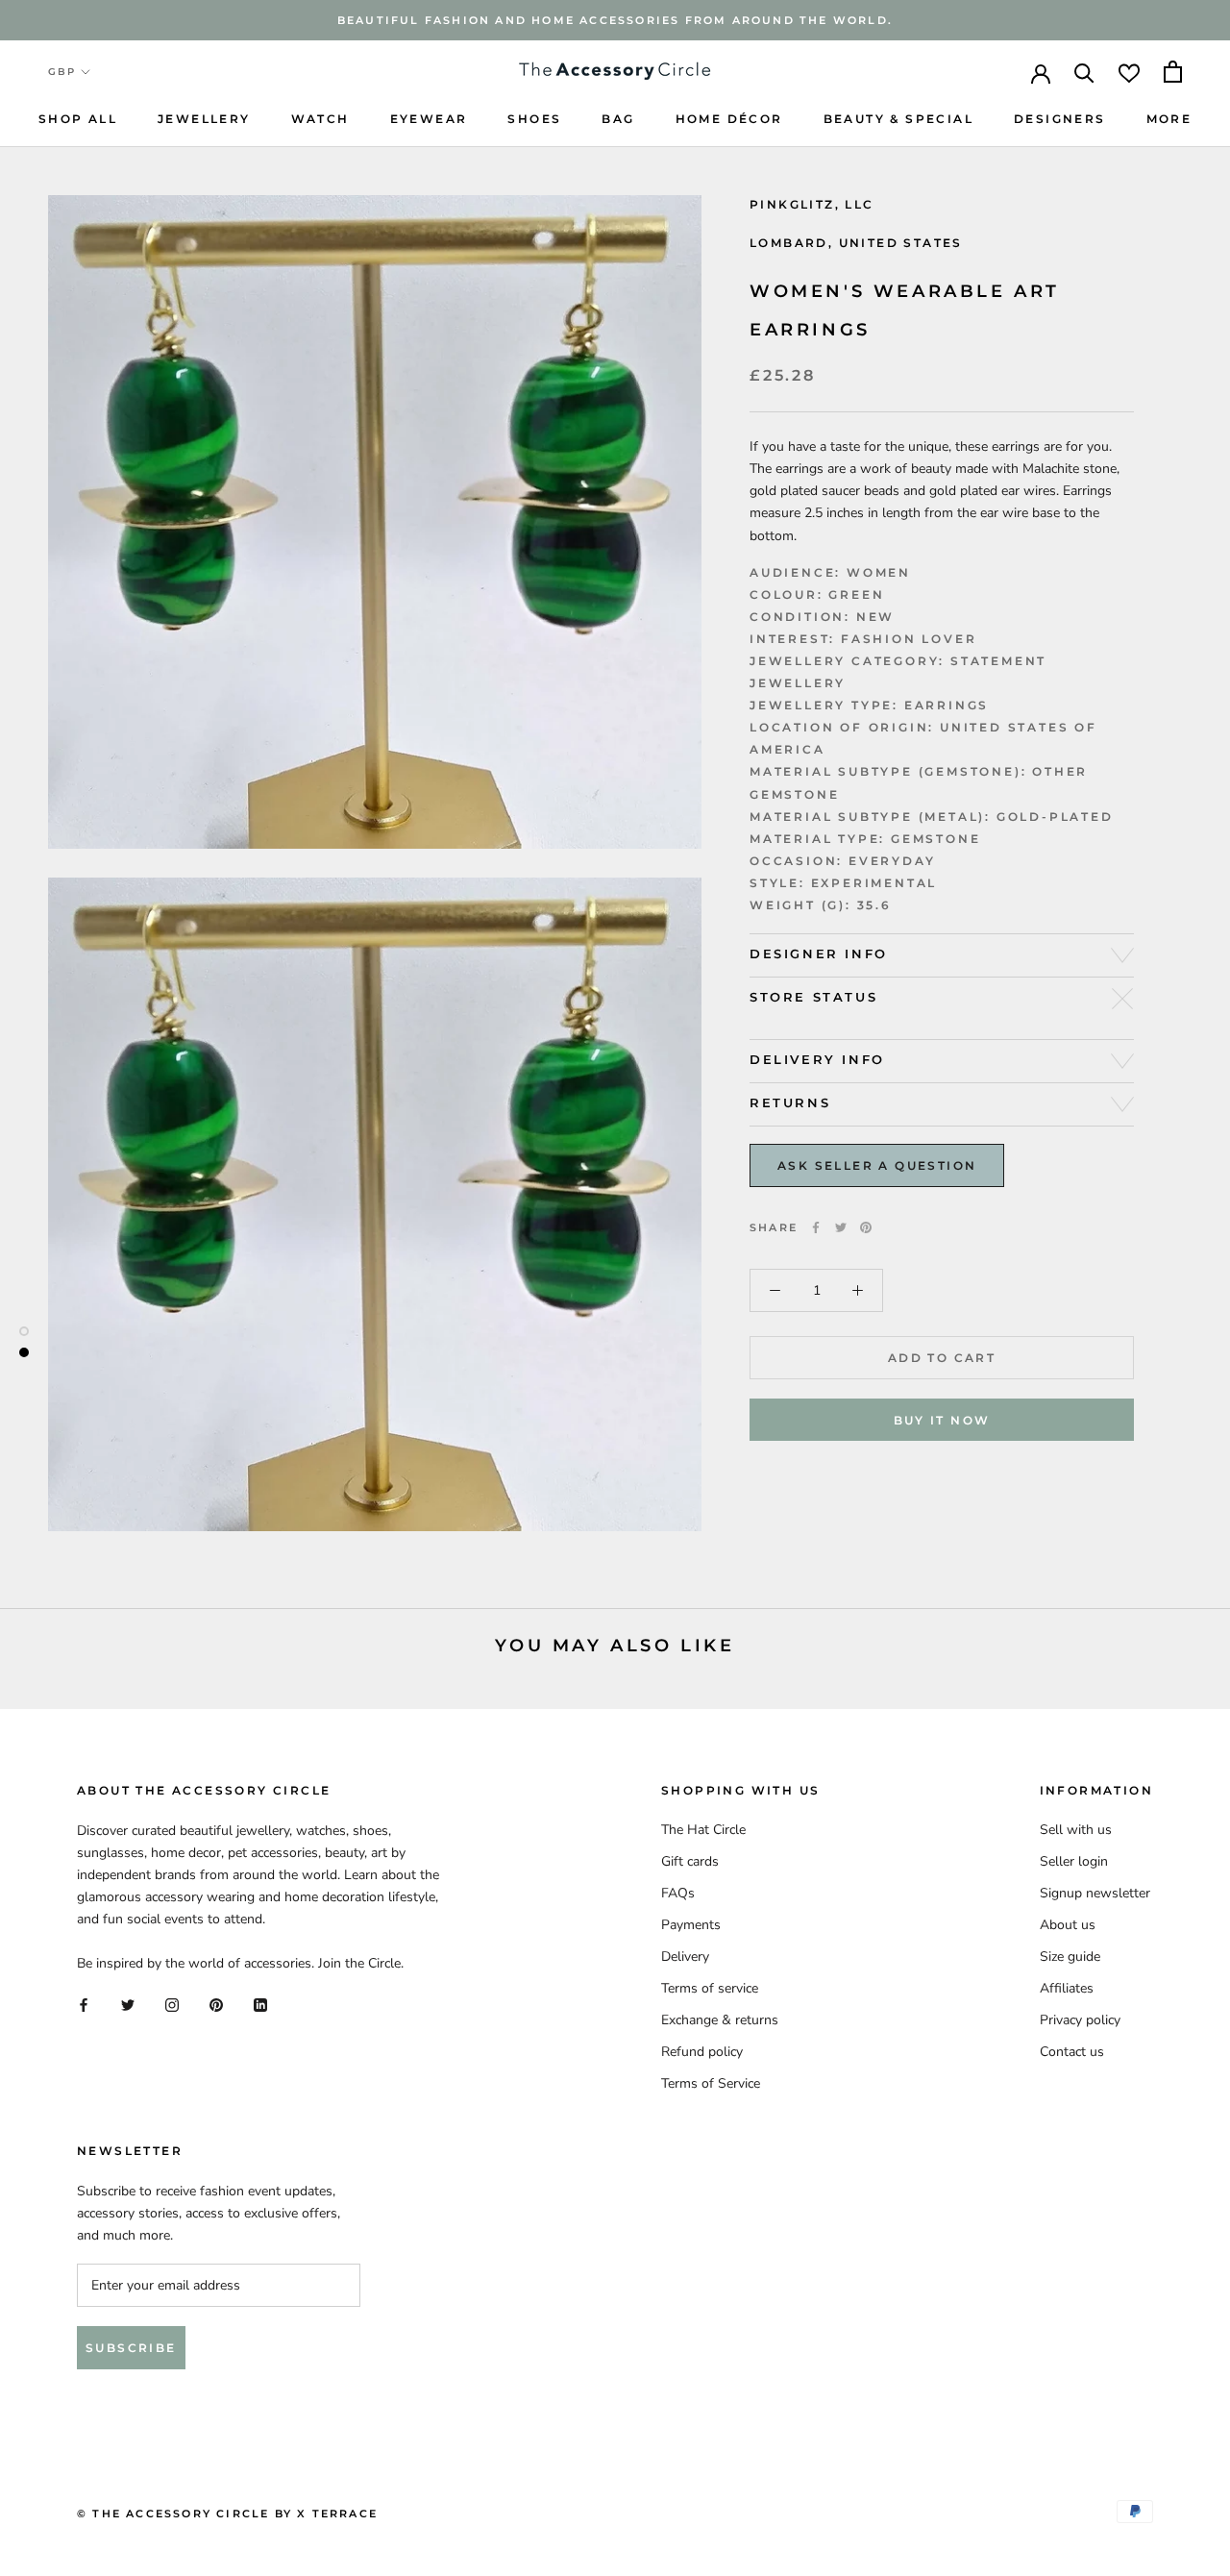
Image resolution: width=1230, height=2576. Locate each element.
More (1169, 119)
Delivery (685, 1957)
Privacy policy (1080, 2020)
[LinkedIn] (260, 2005)
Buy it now (942, 1420)
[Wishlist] (1129, 72)
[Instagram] (172, 2005)
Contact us (1072, 2052)
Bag (618, 119)
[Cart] (1173, 72)
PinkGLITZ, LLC (812, 204)
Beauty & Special (898, 119)
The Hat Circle (703, 1830)
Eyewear (429, 119)
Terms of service (710, 1988)
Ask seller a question (877, 1165)
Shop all (78, 119)
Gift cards (690, 1861)
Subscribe (131, 2348)
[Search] (1084, 72)
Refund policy (702, 2052)
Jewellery (204, 119)
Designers (1060, 119)
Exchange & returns (720, 2020)
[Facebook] (816, 1227)
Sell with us (1076, 1830)
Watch (320, 119)
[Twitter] (841, 1227)
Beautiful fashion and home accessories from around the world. (615, 20)
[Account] (1041, 72)
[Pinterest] (866, 1227)
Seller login (1074, 1861)
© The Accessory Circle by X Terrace (227, 2514)
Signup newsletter (1095, 1893)
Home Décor (729, 119)
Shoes (534, 119)
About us (1068, 1925)
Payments (691, 1925)
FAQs (678, 1893)
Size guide (1070, 1957)
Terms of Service (711, 2083)
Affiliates (1067, 1988)
